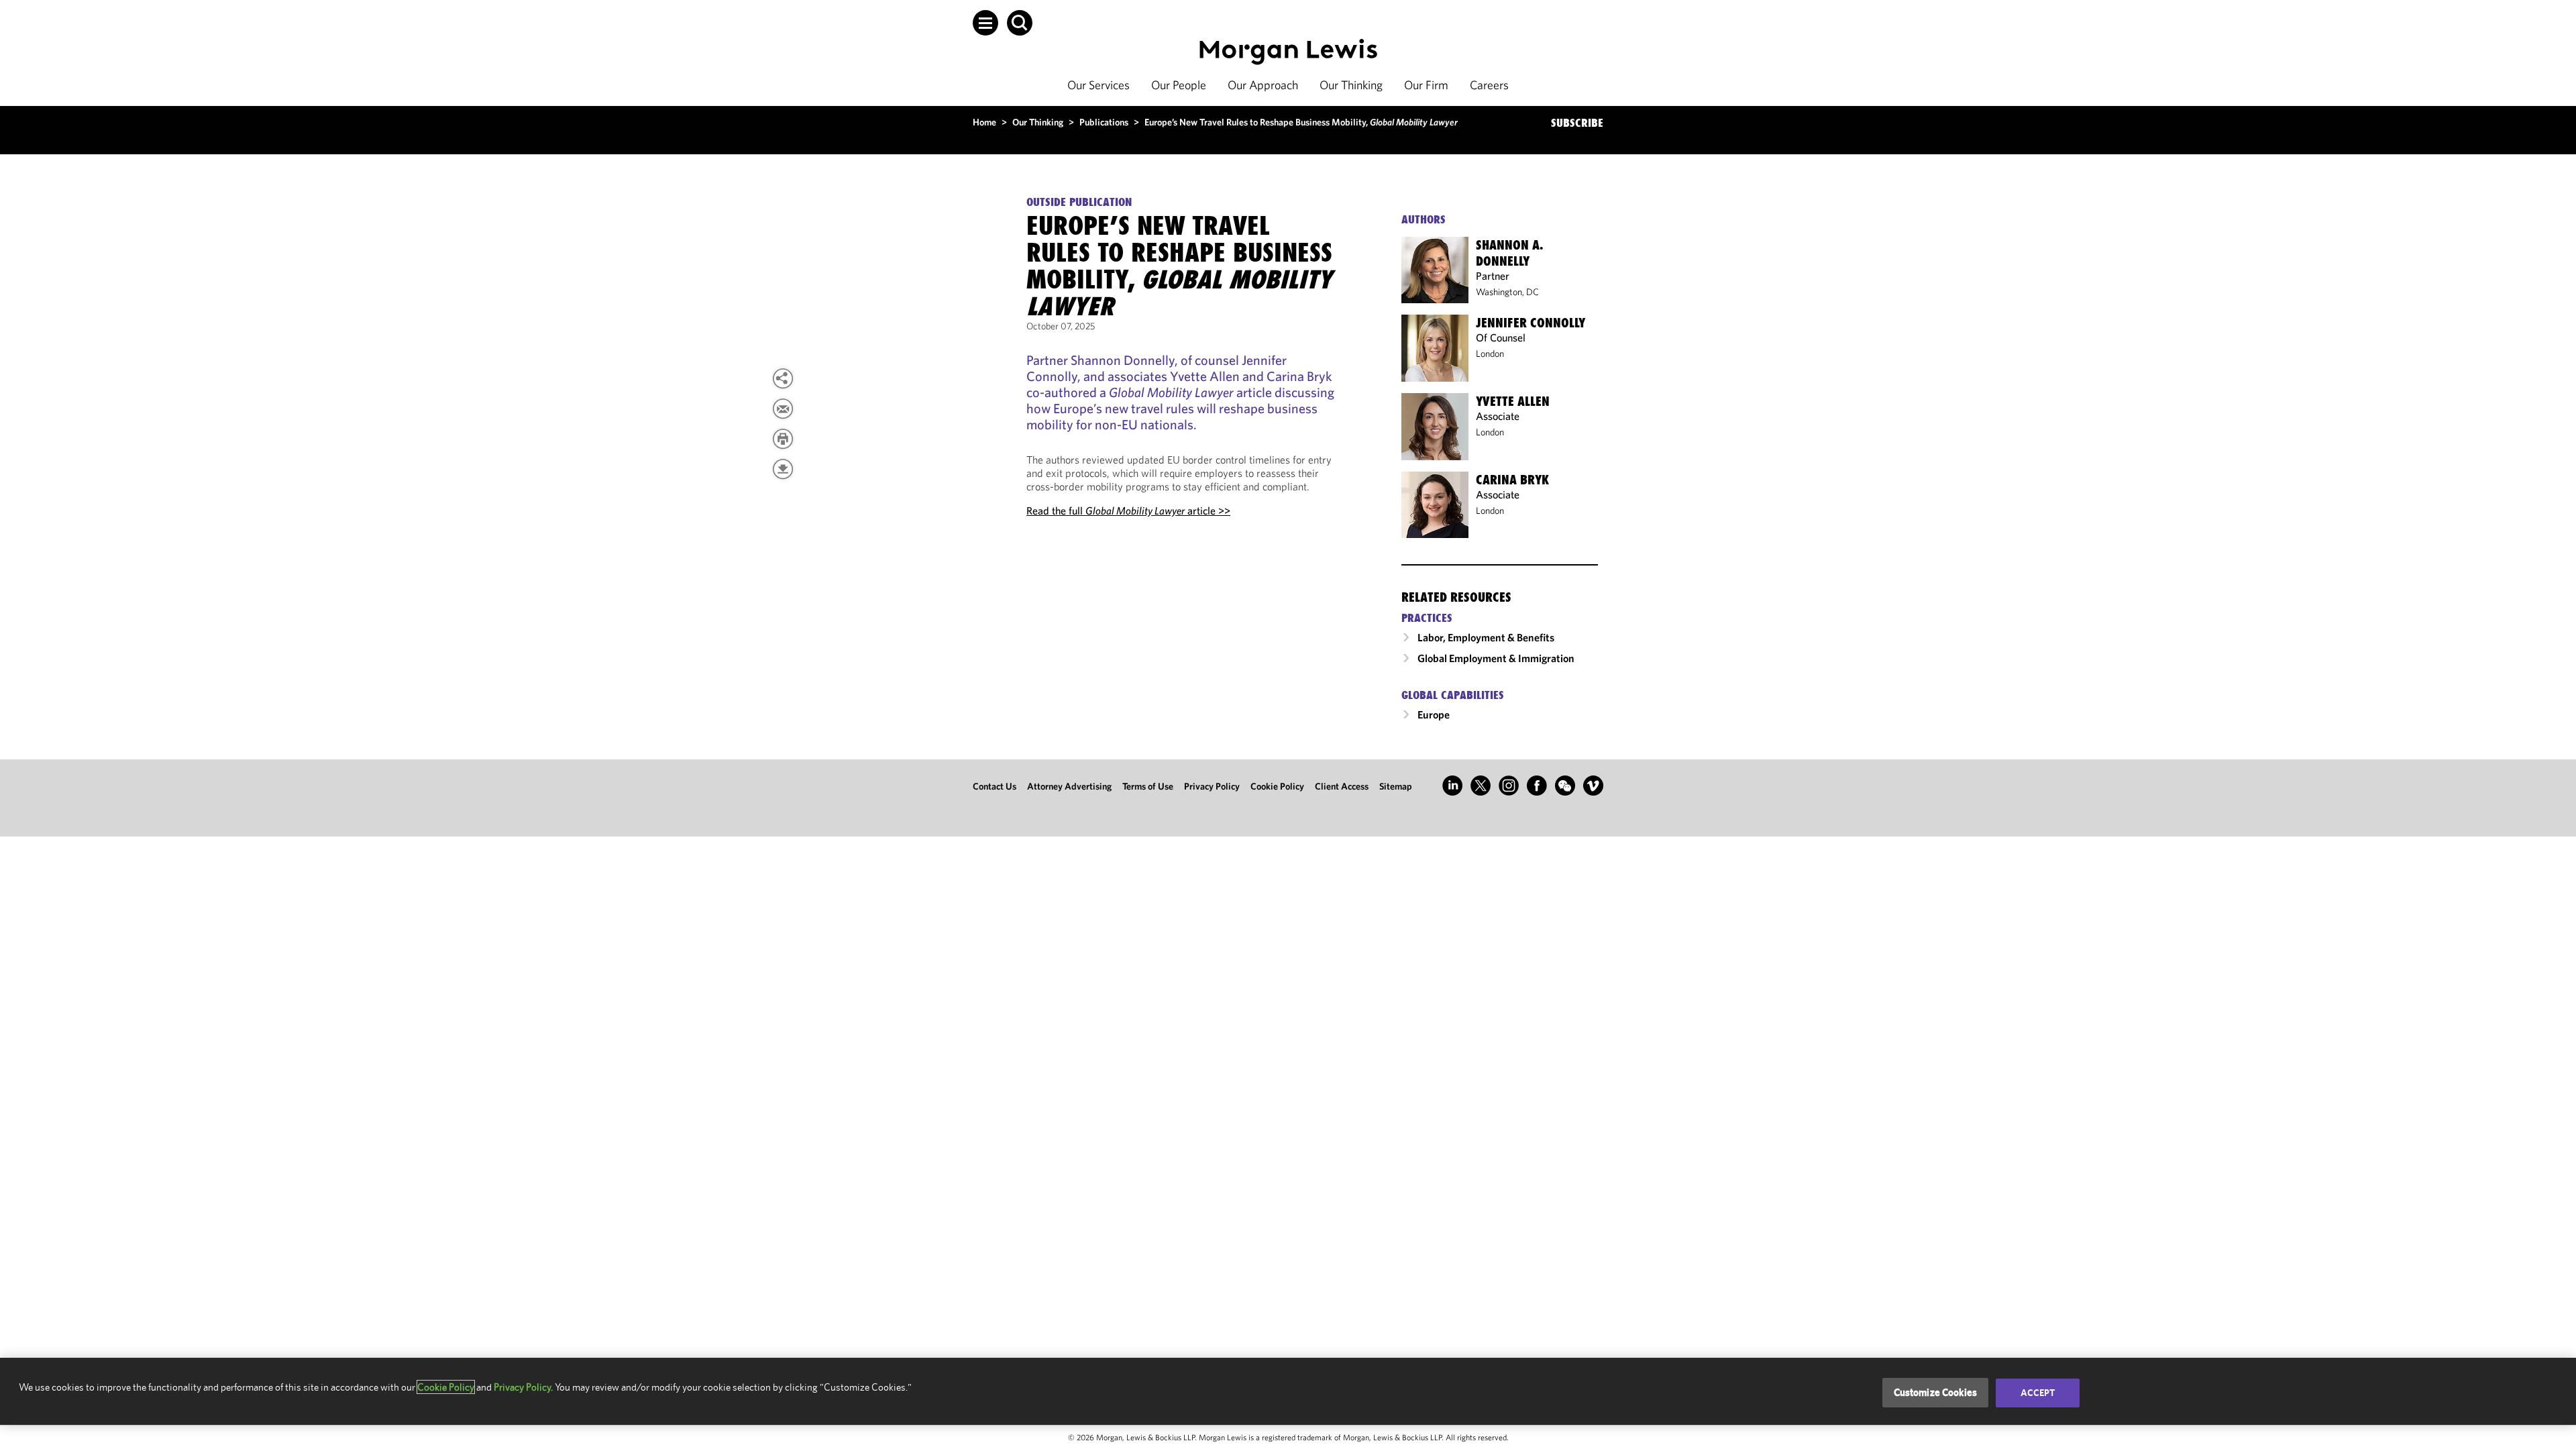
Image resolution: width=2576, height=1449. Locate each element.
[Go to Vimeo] (1593, 786)
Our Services (1098, 85)
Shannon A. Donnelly (1509, 253)
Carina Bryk (1512, 480)
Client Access (1342, 786)
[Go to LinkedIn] (1452, 786)
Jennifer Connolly (1531, 323)
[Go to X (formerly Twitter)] (1481, 786)
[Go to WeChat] (1565, 786)
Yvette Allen (1513, 401)
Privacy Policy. (523, 1387)
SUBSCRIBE (1577, 123)
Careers (1489, 85)
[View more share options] (783, 378)
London (1490, 354)
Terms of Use (1148, 786)
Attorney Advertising (1069, 786)
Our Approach (1263, 85)
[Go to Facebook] (1537, 786)
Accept (2038, 1393)
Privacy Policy (1212, 786)
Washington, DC (1507, 292)
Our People (1179, 85)
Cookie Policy (1277, 786)
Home (984, 122)
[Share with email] (783, 409)
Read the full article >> (1128, 511)
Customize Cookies (1936, 1392)
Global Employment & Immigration (1496, 658)
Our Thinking (1351, 85)
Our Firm (1426, 85)
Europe (1434, 714)
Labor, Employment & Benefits (1486, 637)
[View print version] (783, 439)
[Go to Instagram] (1509, 786)
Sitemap (1396, 786)
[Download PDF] (783, 469)
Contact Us (995, 786)
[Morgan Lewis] (1288, 52)
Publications (1104, 122)
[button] (985, 23)
